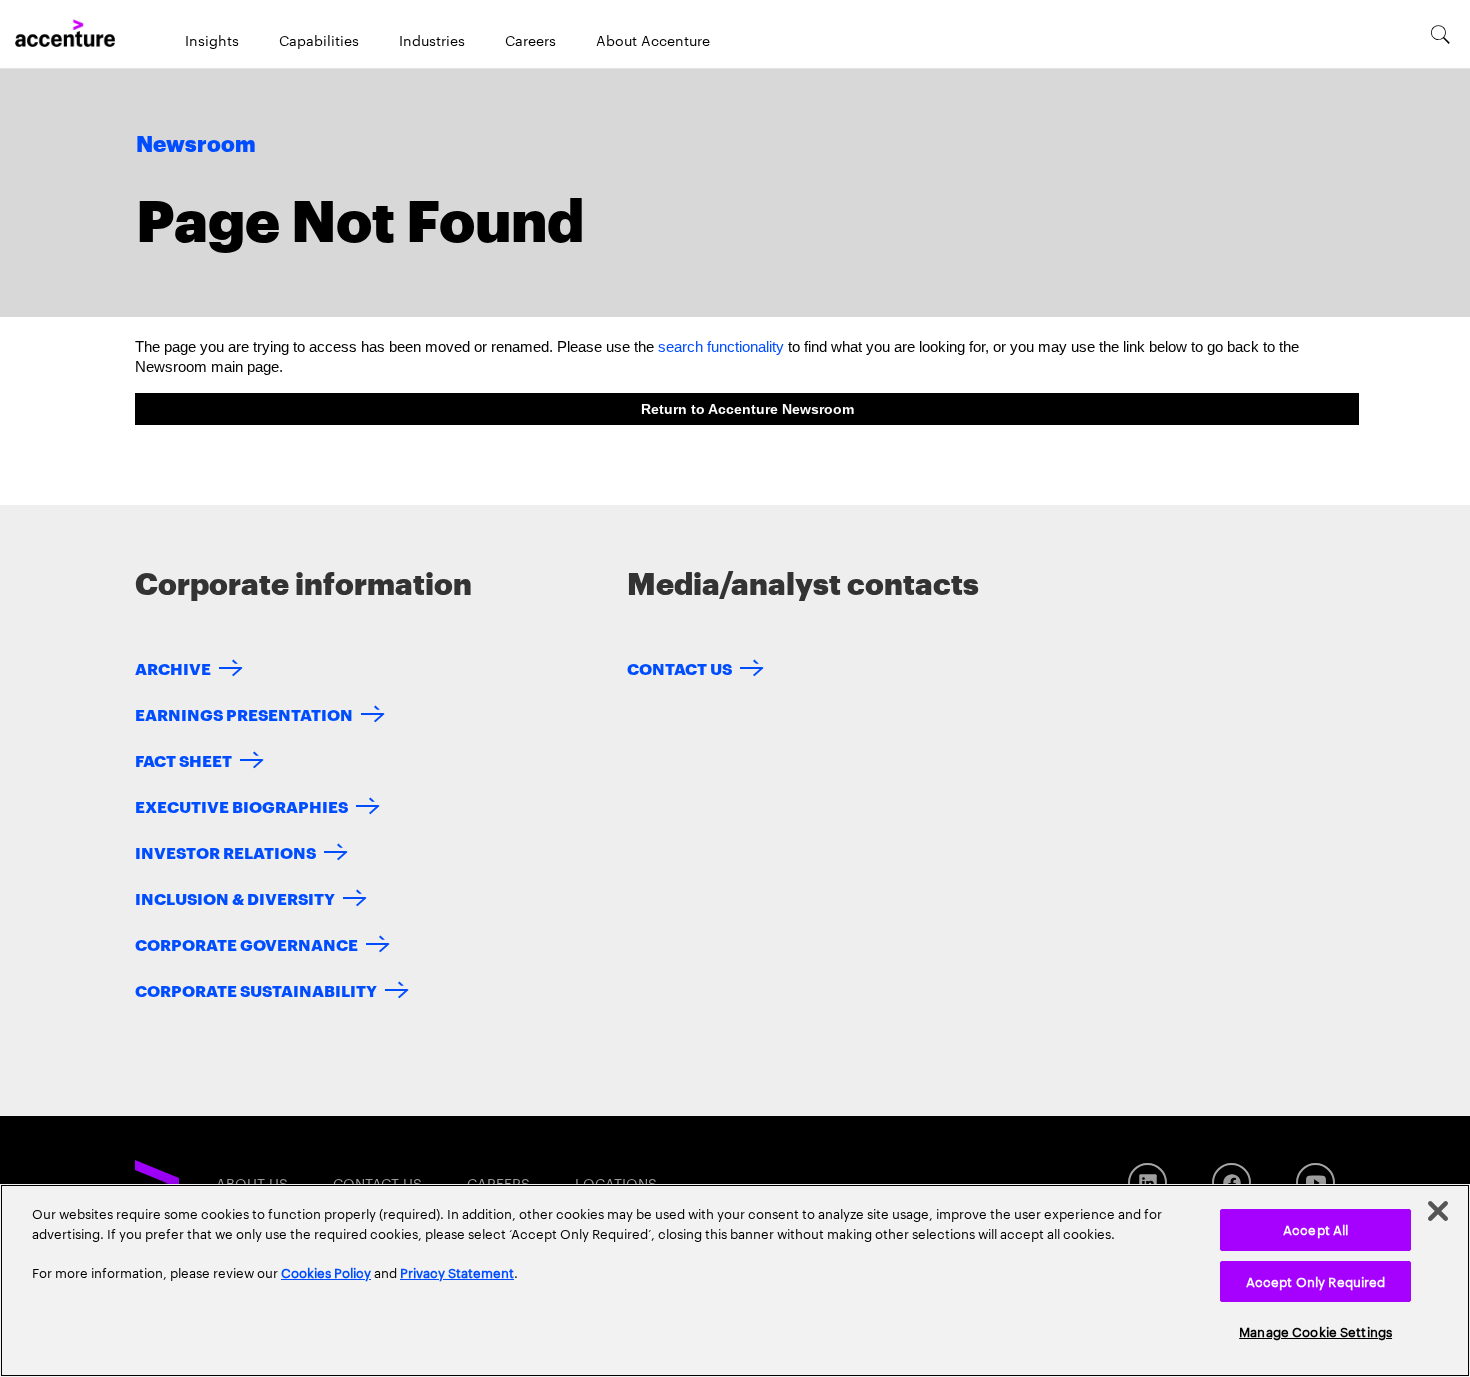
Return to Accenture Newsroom (747, 409)
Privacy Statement (457, 1272)
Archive (173, 667)
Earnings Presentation (244, 713)
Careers (530, 40)
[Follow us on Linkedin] (1147, 1182)
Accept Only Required (1316, 1281)
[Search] (1440, 34)
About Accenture (653, 40)
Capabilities (319, 40)
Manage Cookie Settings (1315, 1331)
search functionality (721, 346)
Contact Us (679, 667)
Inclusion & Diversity (235, 897)
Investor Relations (225, 851)
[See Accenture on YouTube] (1315, 1182)
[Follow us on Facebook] (1231, 1182)
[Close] (1438, 1211)
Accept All (1315, 1229)
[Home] (65, 34)
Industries (432, 40)
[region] (735, 1280)
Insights (212, 40)
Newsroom (196, 145)
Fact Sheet (183, 759)
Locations (616, 1183)
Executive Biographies (241, 805)
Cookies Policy (326, 1272)
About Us (252, 1183)
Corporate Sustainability (256, 989)
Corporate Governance (246, 943)
